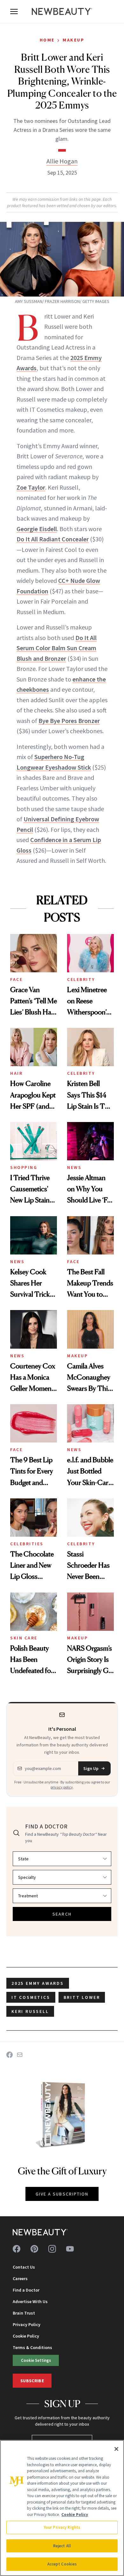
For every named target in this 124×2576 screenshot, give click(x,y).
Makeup (73, 40)
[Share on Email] (20, 2055)
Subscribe (32, 2381)
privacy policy (62, 1787)
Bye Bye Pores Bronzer (69, 721)
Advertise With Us (30, 2301)
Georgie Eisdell (37, 529)
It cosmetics (31, 1997)
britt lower (82, 1997)
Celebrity (81, 979)
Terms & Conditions (32, 2347)
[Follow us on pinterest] (34, 2249)
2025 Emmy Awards (38, 1983)
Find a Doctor (26, 2290)
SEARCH (62, 1914)
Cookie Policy (26, 2336)
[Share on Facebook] (10, 2055)
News (74, 1167)
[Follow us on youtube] (70, 2249)
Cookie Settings (36, 2360)
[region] (62, 2508)
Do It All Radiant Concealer (53, 539)
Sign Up (91, 1768)
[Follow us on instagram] (52, 2249)
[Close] (116, 2449)
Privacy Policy (27, 2324)
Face (16, 979)
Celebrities (27, 1544)
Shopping (24, 1167)
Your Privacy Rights (62, 2527)
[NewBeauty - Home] (62, 11)
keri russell (30, 2011)
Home (47, 40)
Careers (20, 2278)
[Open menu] (14, 11)
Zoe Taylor (31, 487)
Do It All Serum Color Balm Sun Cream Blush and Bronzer (57, 648)
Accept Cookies (62, 2564)
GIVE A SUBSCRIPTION (62, 2194)
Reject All (62, 2546)
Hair (16, 1073)
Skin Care (24, 1638)
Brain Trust (24, 2313)
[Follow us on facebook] (17, 2249)
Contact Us (24, 2267)
